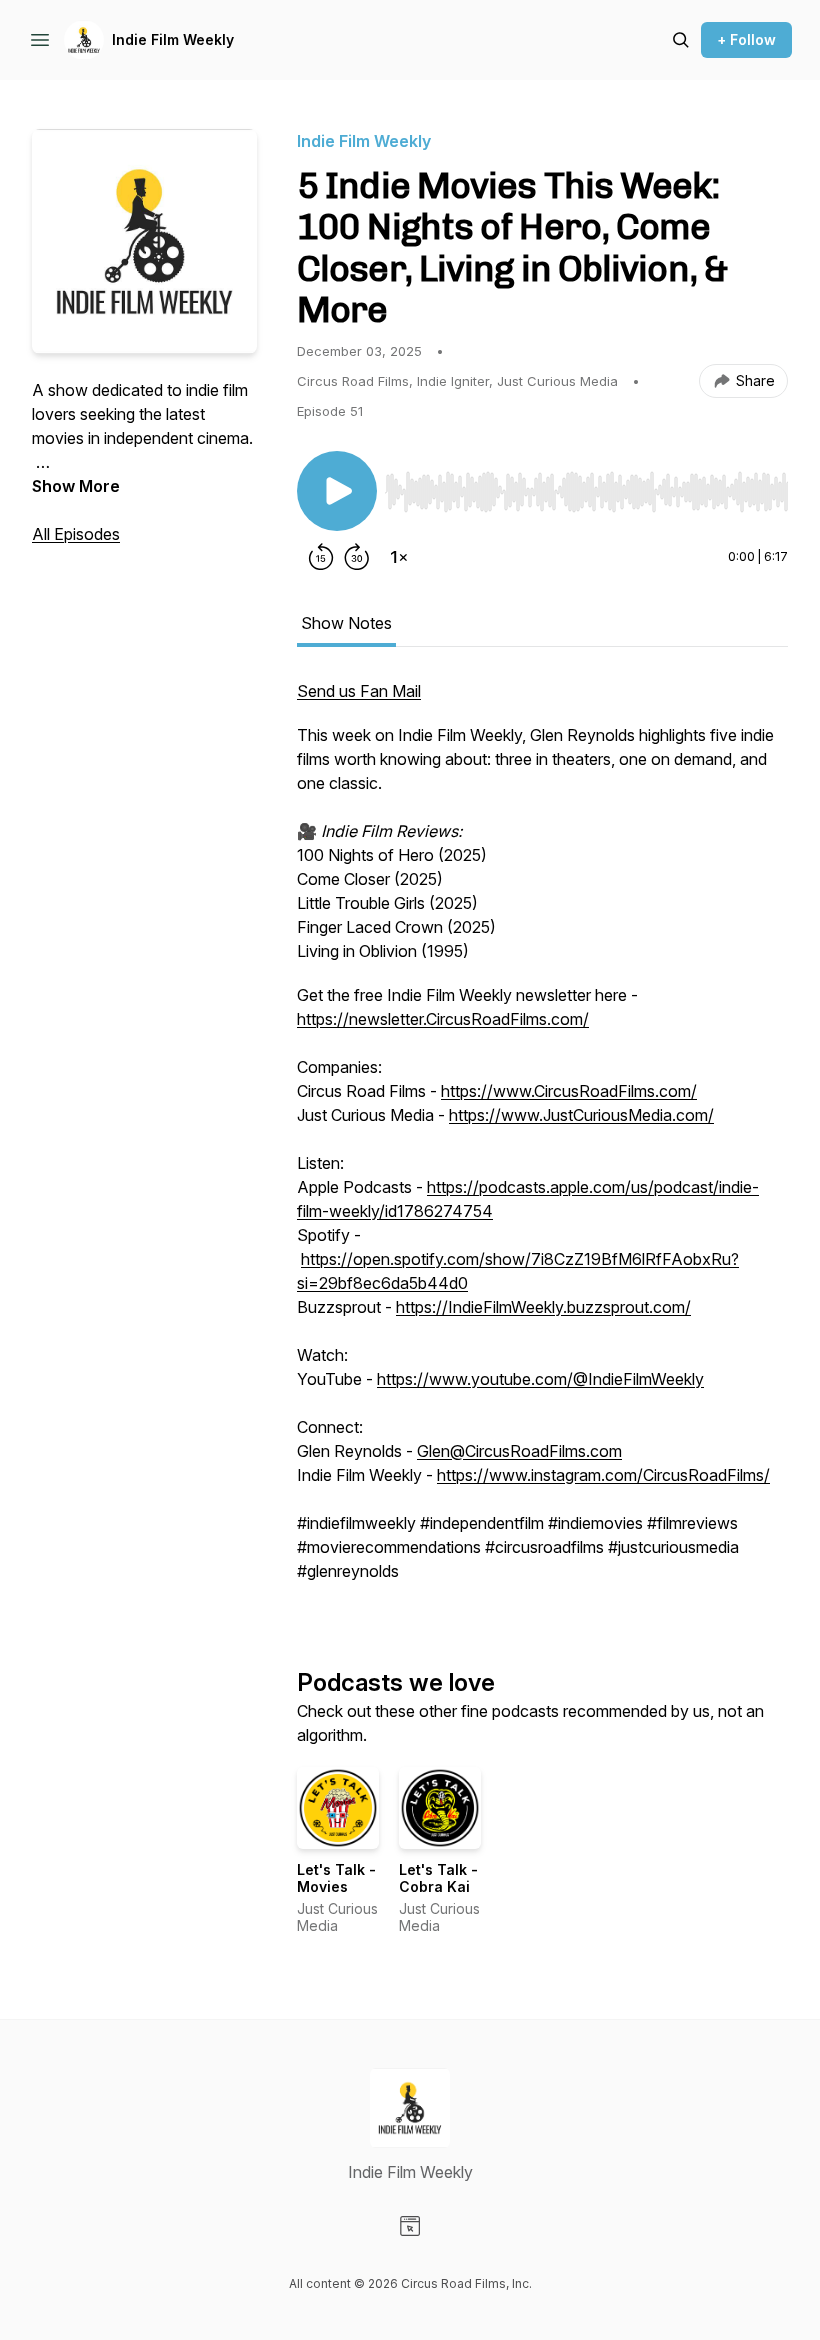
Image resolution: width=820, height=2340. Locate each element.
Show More (76, 486)
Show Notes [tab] (346, 623)
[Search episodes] (681, 40)
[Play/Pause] (337, 491)
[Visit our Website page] (410, 2226)
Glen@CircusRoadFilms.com (519, 1451)
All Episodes (76, 534)
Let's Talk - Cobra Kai (438, 1878)
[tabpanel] (542, 1141)
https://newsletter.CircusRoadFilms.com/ (443, 1019)
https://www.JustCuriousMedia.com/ (581, 1115)
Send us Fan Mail (359, 691)
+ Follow (746, 39)
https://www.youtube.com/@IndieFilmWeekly (540, 1379)
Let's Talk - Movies (336, 1878)
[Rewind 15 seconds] (321, 557)
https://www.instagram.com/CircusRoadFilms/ (603, 1475)
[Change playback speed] (399, 557)
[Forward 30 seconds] (357, 557)
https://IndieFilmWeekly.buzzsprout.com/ (543, 1307)
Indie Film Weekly (173, 39)
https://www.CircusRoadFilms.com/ (569, 1091)
